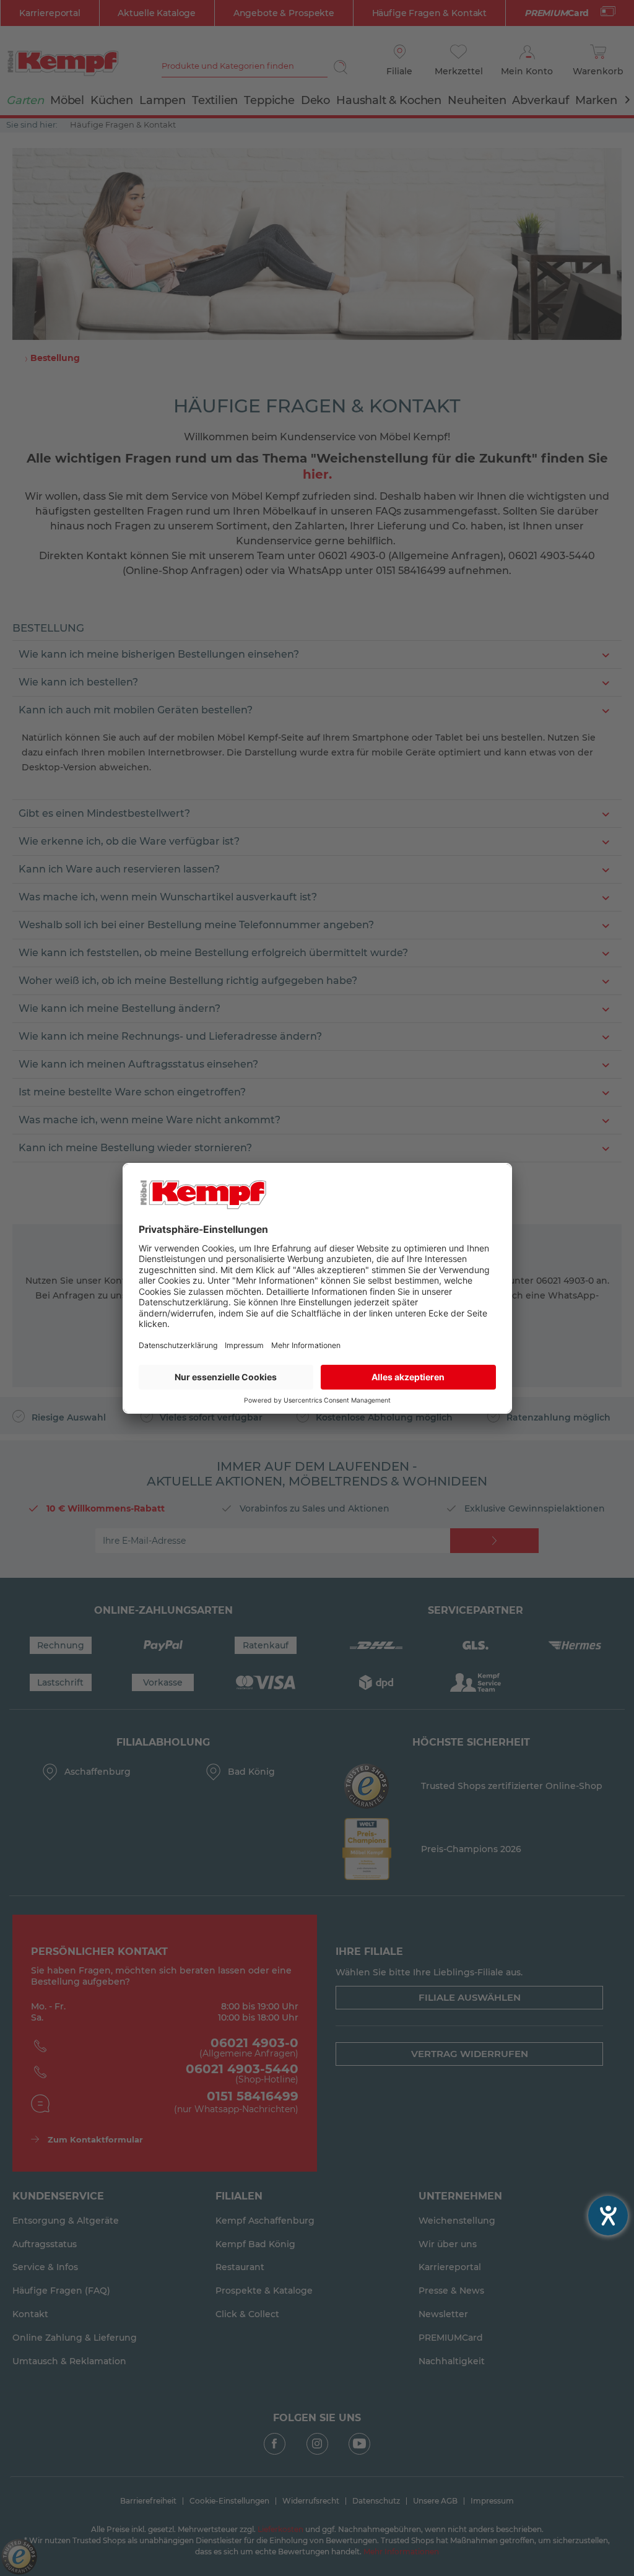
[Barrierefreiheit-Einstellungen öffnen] (608, 2216)
